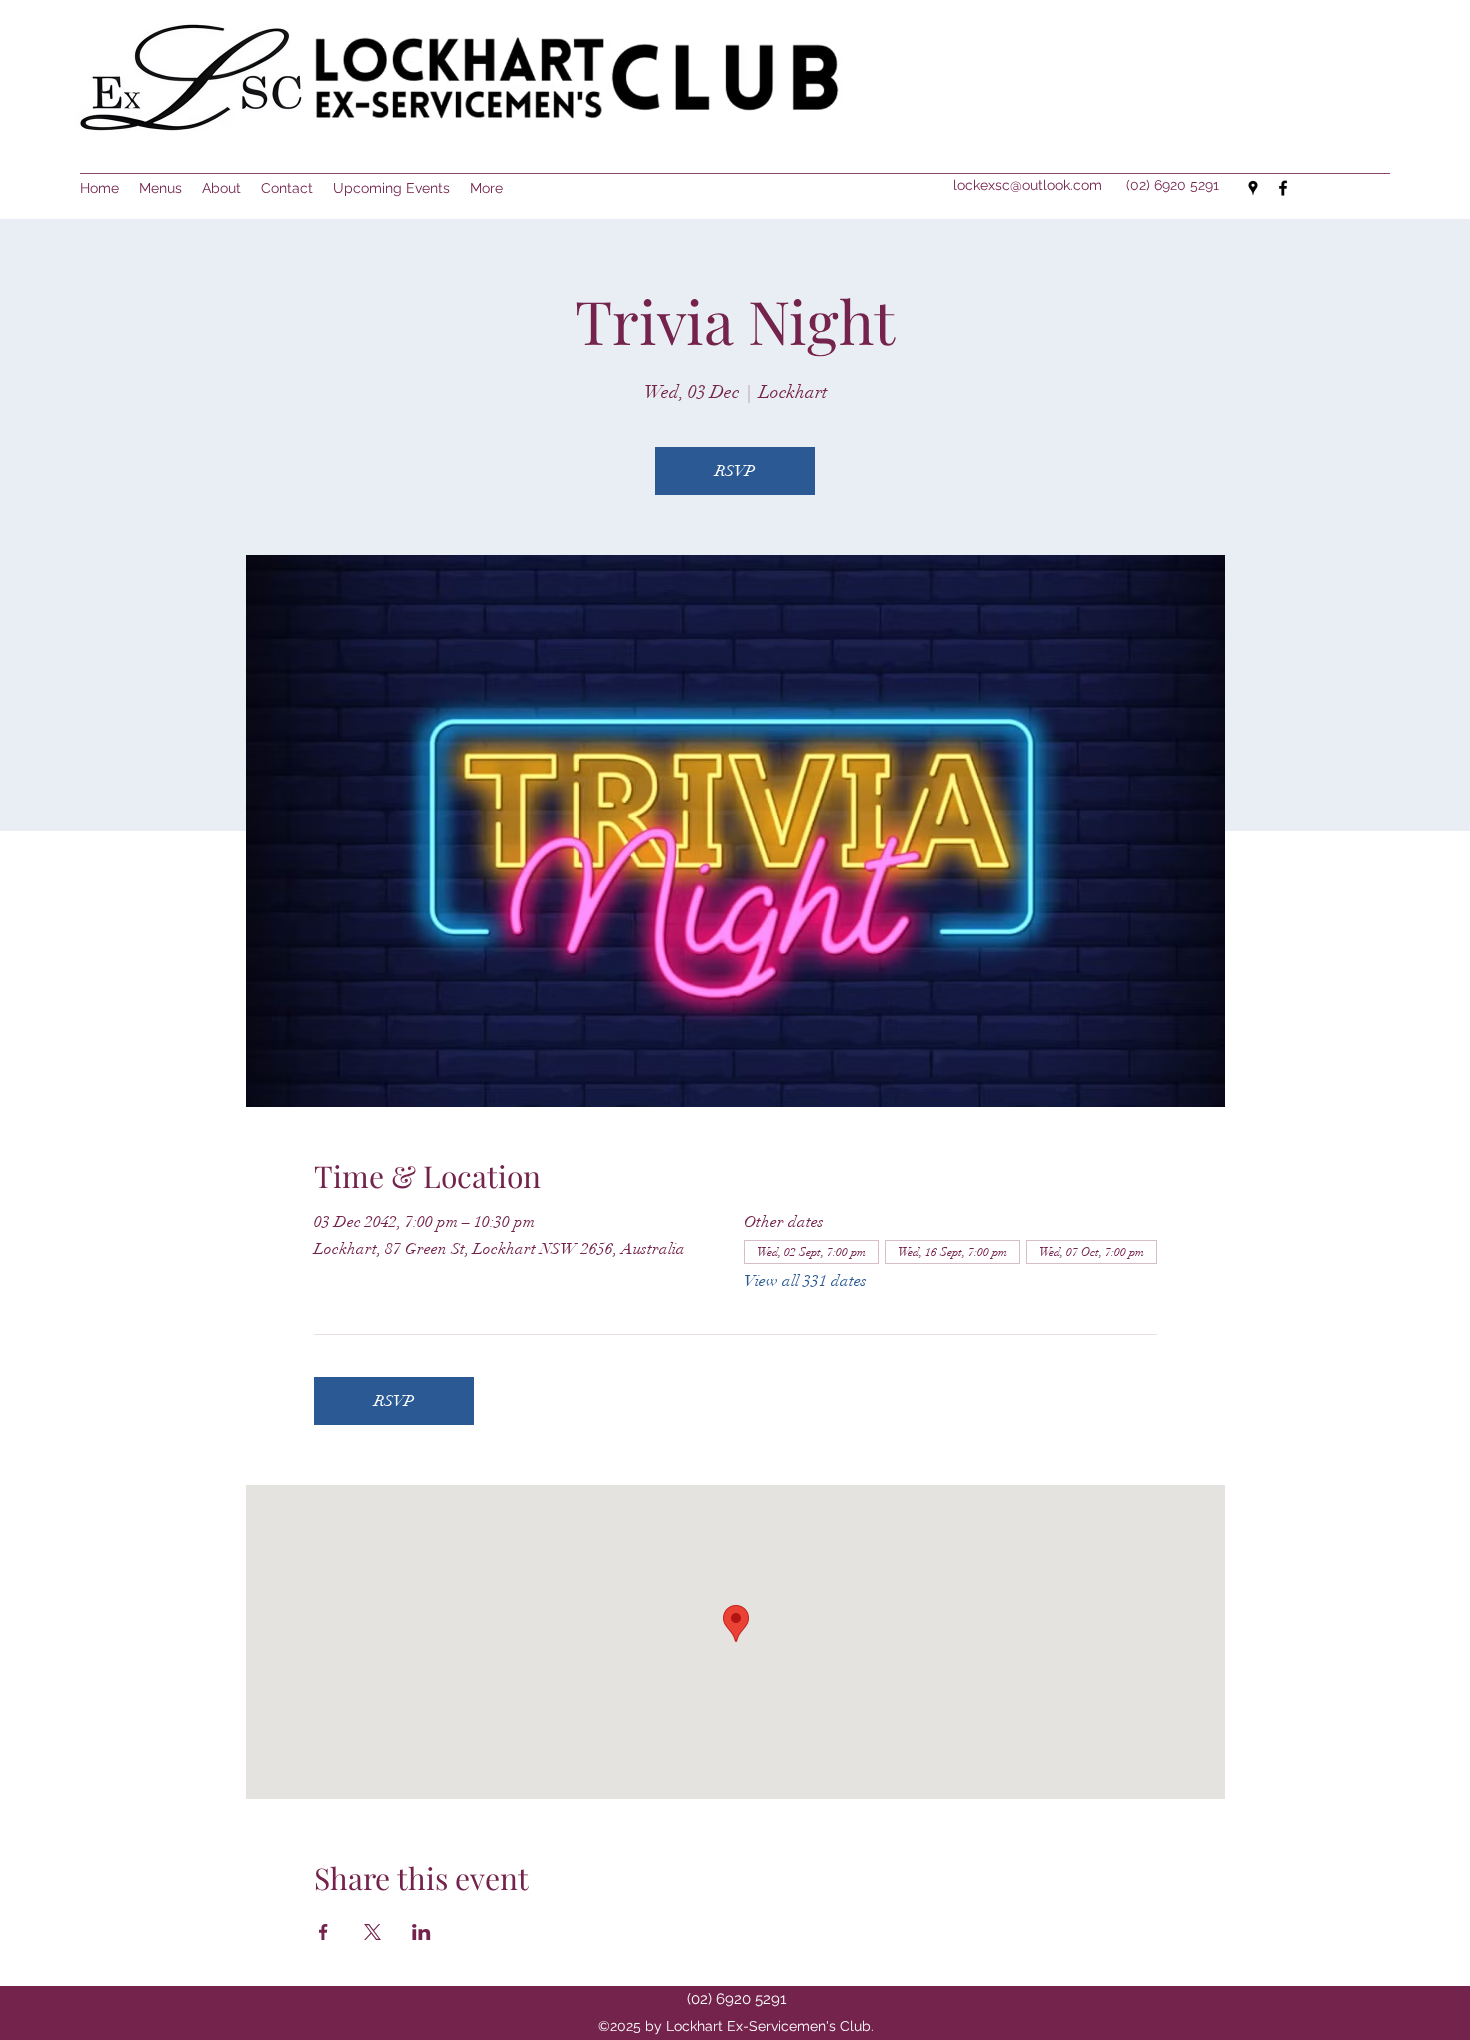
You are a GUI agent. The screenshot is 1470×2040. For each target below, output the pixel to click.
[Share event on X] (372, 1932)
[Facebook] (1283, 188)
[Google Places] (1253, 188)
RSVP (735, 471)
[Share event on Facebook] (323, 1932)
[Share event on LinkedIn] (421, 1932)
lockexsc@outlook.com (1027, 185)
